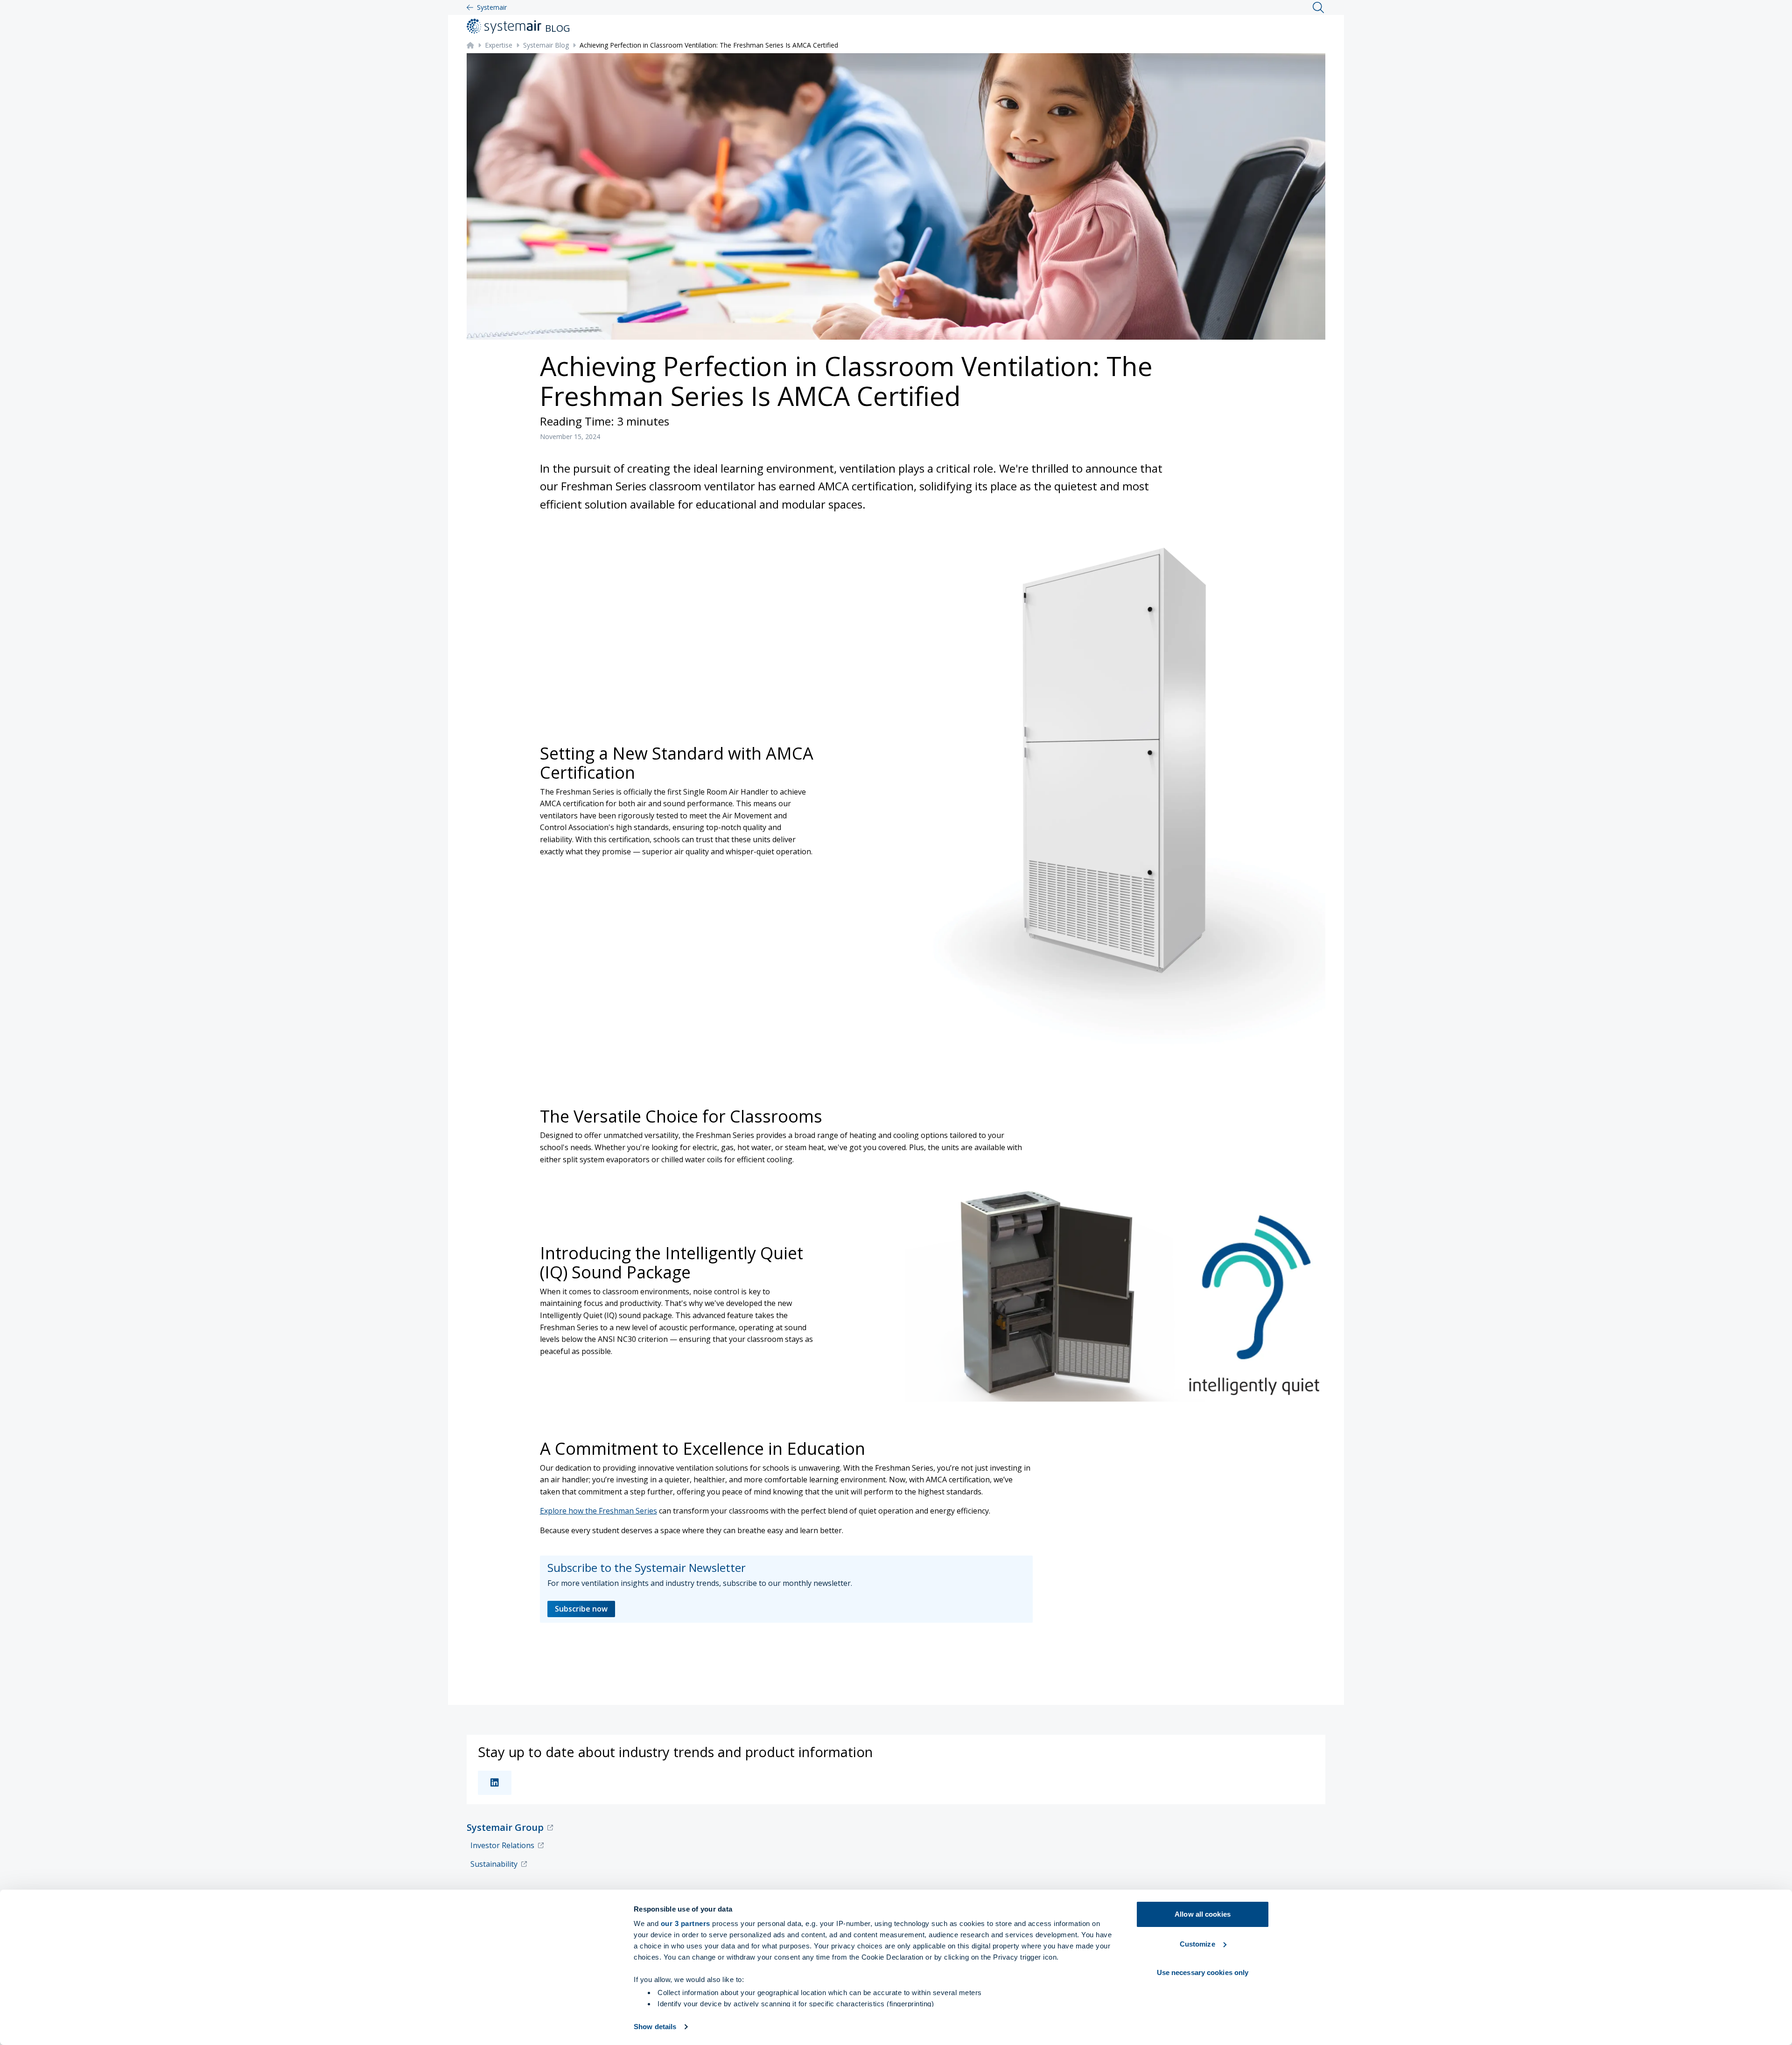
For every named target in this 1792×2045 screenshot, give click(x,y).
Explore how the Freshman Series (598, 1511)
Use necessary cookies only (1203, 1972)
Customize (1197, 1944)
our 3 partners (686, 1923)
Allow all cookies (1203, 1914)
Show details (655, 2027)
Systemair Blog (546, 45)
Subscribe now (581, 1609)
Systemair (492, 7)
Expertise (499, 45)
